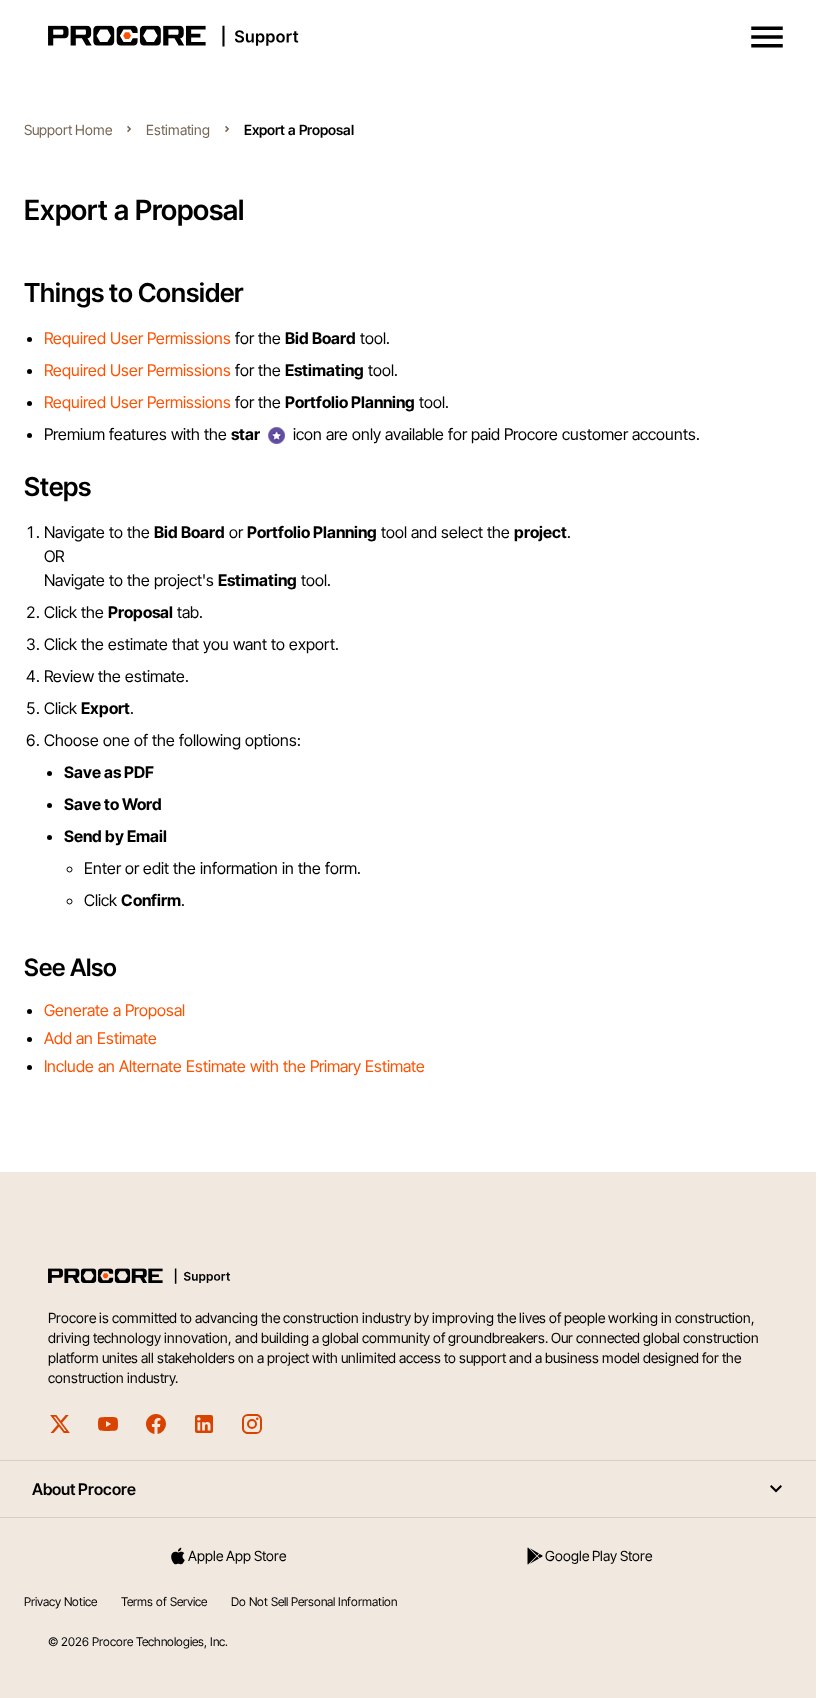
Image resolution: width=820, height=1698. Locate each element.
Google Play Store (598, 1555)
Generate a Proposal (114, 1010)
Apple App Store (237, 1555)
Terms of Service (164, 1601)
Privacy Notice (60, 1601)
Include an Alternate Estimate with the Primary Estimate (234, 1066)
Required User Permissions (137, 338)
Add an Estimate (100, 1038)
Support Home (68, 129)
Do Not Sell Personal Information (314, 1601)
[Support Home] (406, 36)
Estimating (178, 129)
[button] (767, 37)
